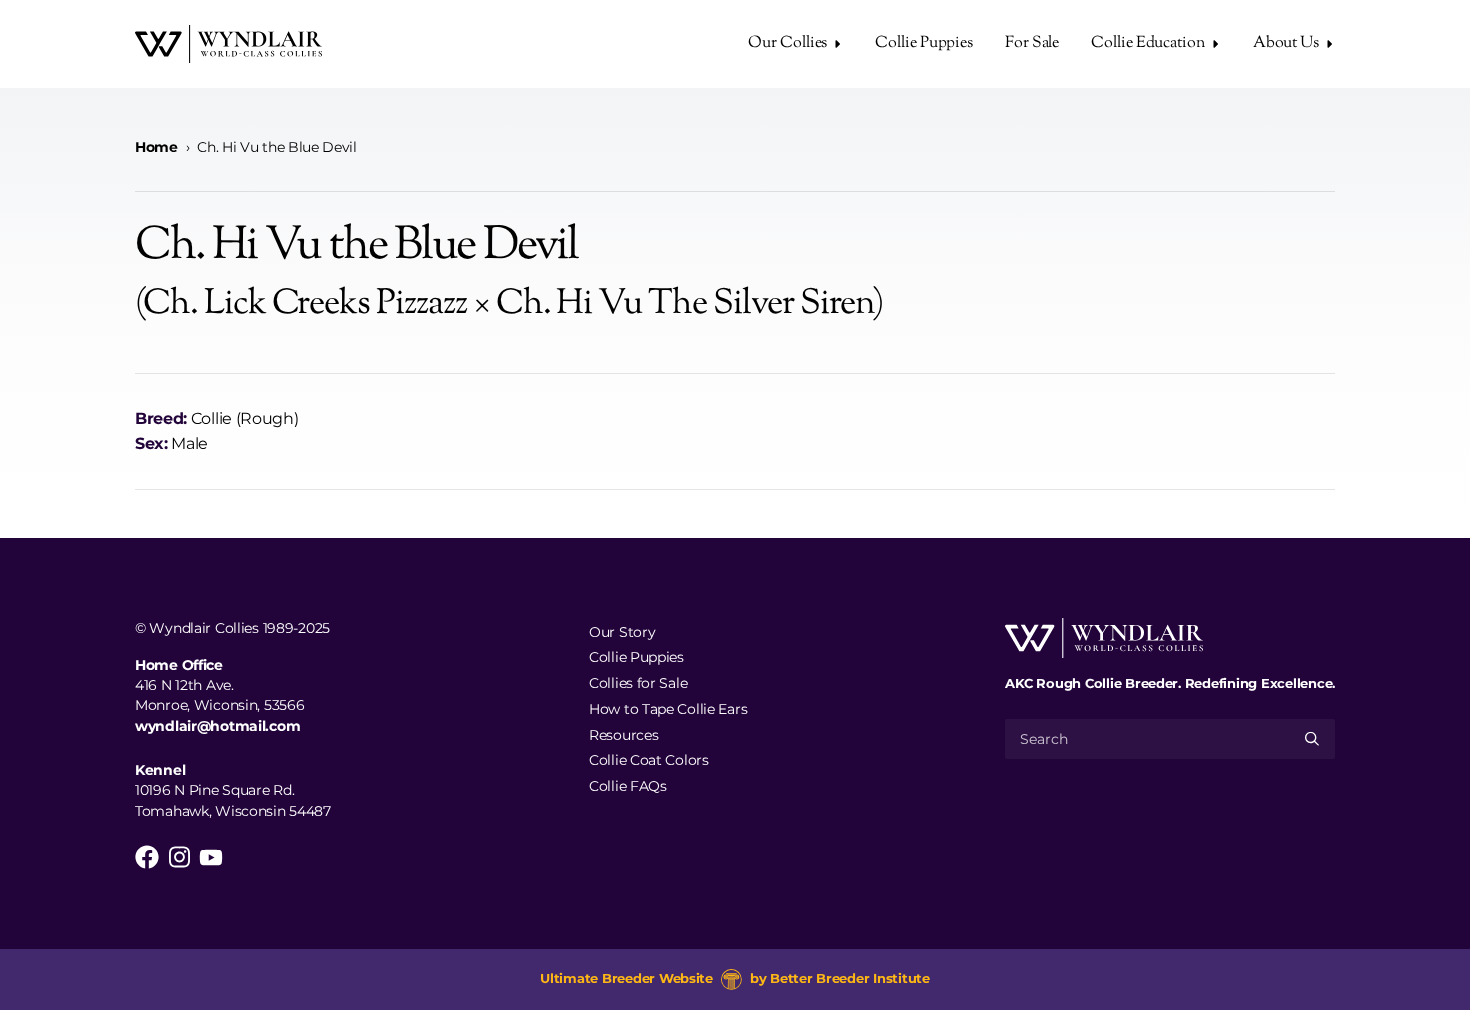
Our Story (622, 631)
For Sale (1032, 43)
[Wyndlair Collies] (228, 44)
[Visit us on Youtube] (211, 857)
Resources (623, 734)
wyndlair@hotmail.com (217, 726)
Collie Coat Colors (649, 760)
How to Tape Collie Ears (668, 708)
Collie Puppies (924, 43)
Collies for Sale (638, 683)
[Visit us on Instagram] (179, 857)
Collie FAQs (628, 786)
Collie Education (1147, 43)
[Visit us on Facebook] (147, 857)
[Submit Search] (1312, 739)
